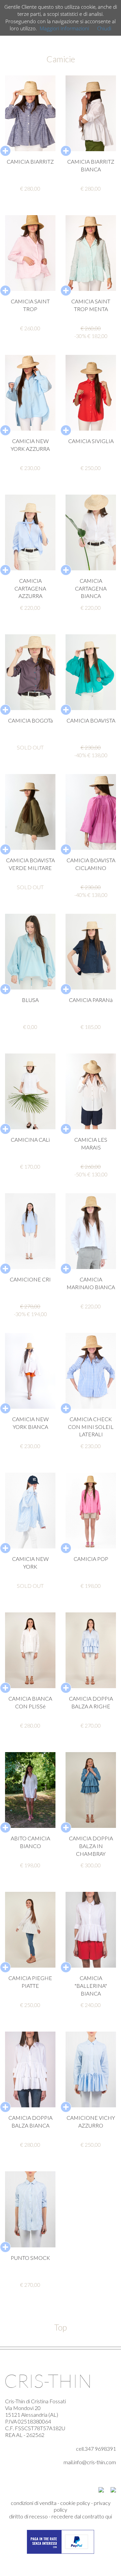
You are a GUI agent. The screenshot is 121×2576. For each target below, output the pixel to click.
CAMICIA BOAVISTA (91, 720)
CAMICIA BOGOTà (30, 720)
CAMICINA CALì (30, 1140)
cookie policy (75, 2503)
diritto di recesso (28, 2516)
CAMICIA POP (91, 1559)
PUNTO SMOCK (30, 2258)
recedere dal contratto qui (82, 2516)
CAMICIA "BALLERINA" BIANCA (91, 1986)
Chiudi (104, 28)
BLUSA (30, 1000)
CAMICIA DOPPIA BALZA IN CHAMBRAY (91, 1846)
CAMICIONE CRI (30, 1279)
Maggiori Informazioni (64, 28)
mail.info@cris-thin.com (90, 2462)
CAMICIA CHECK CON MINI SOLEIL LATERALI (91, 1427)
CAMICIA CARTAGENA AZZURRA (30, 588)
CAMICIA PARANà (91, 1000)
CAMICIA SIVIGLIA (91, 441)
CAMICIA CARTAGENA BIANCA (91, 588)
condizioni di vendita (34, 2503)
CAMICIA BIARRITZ (30, 161)
